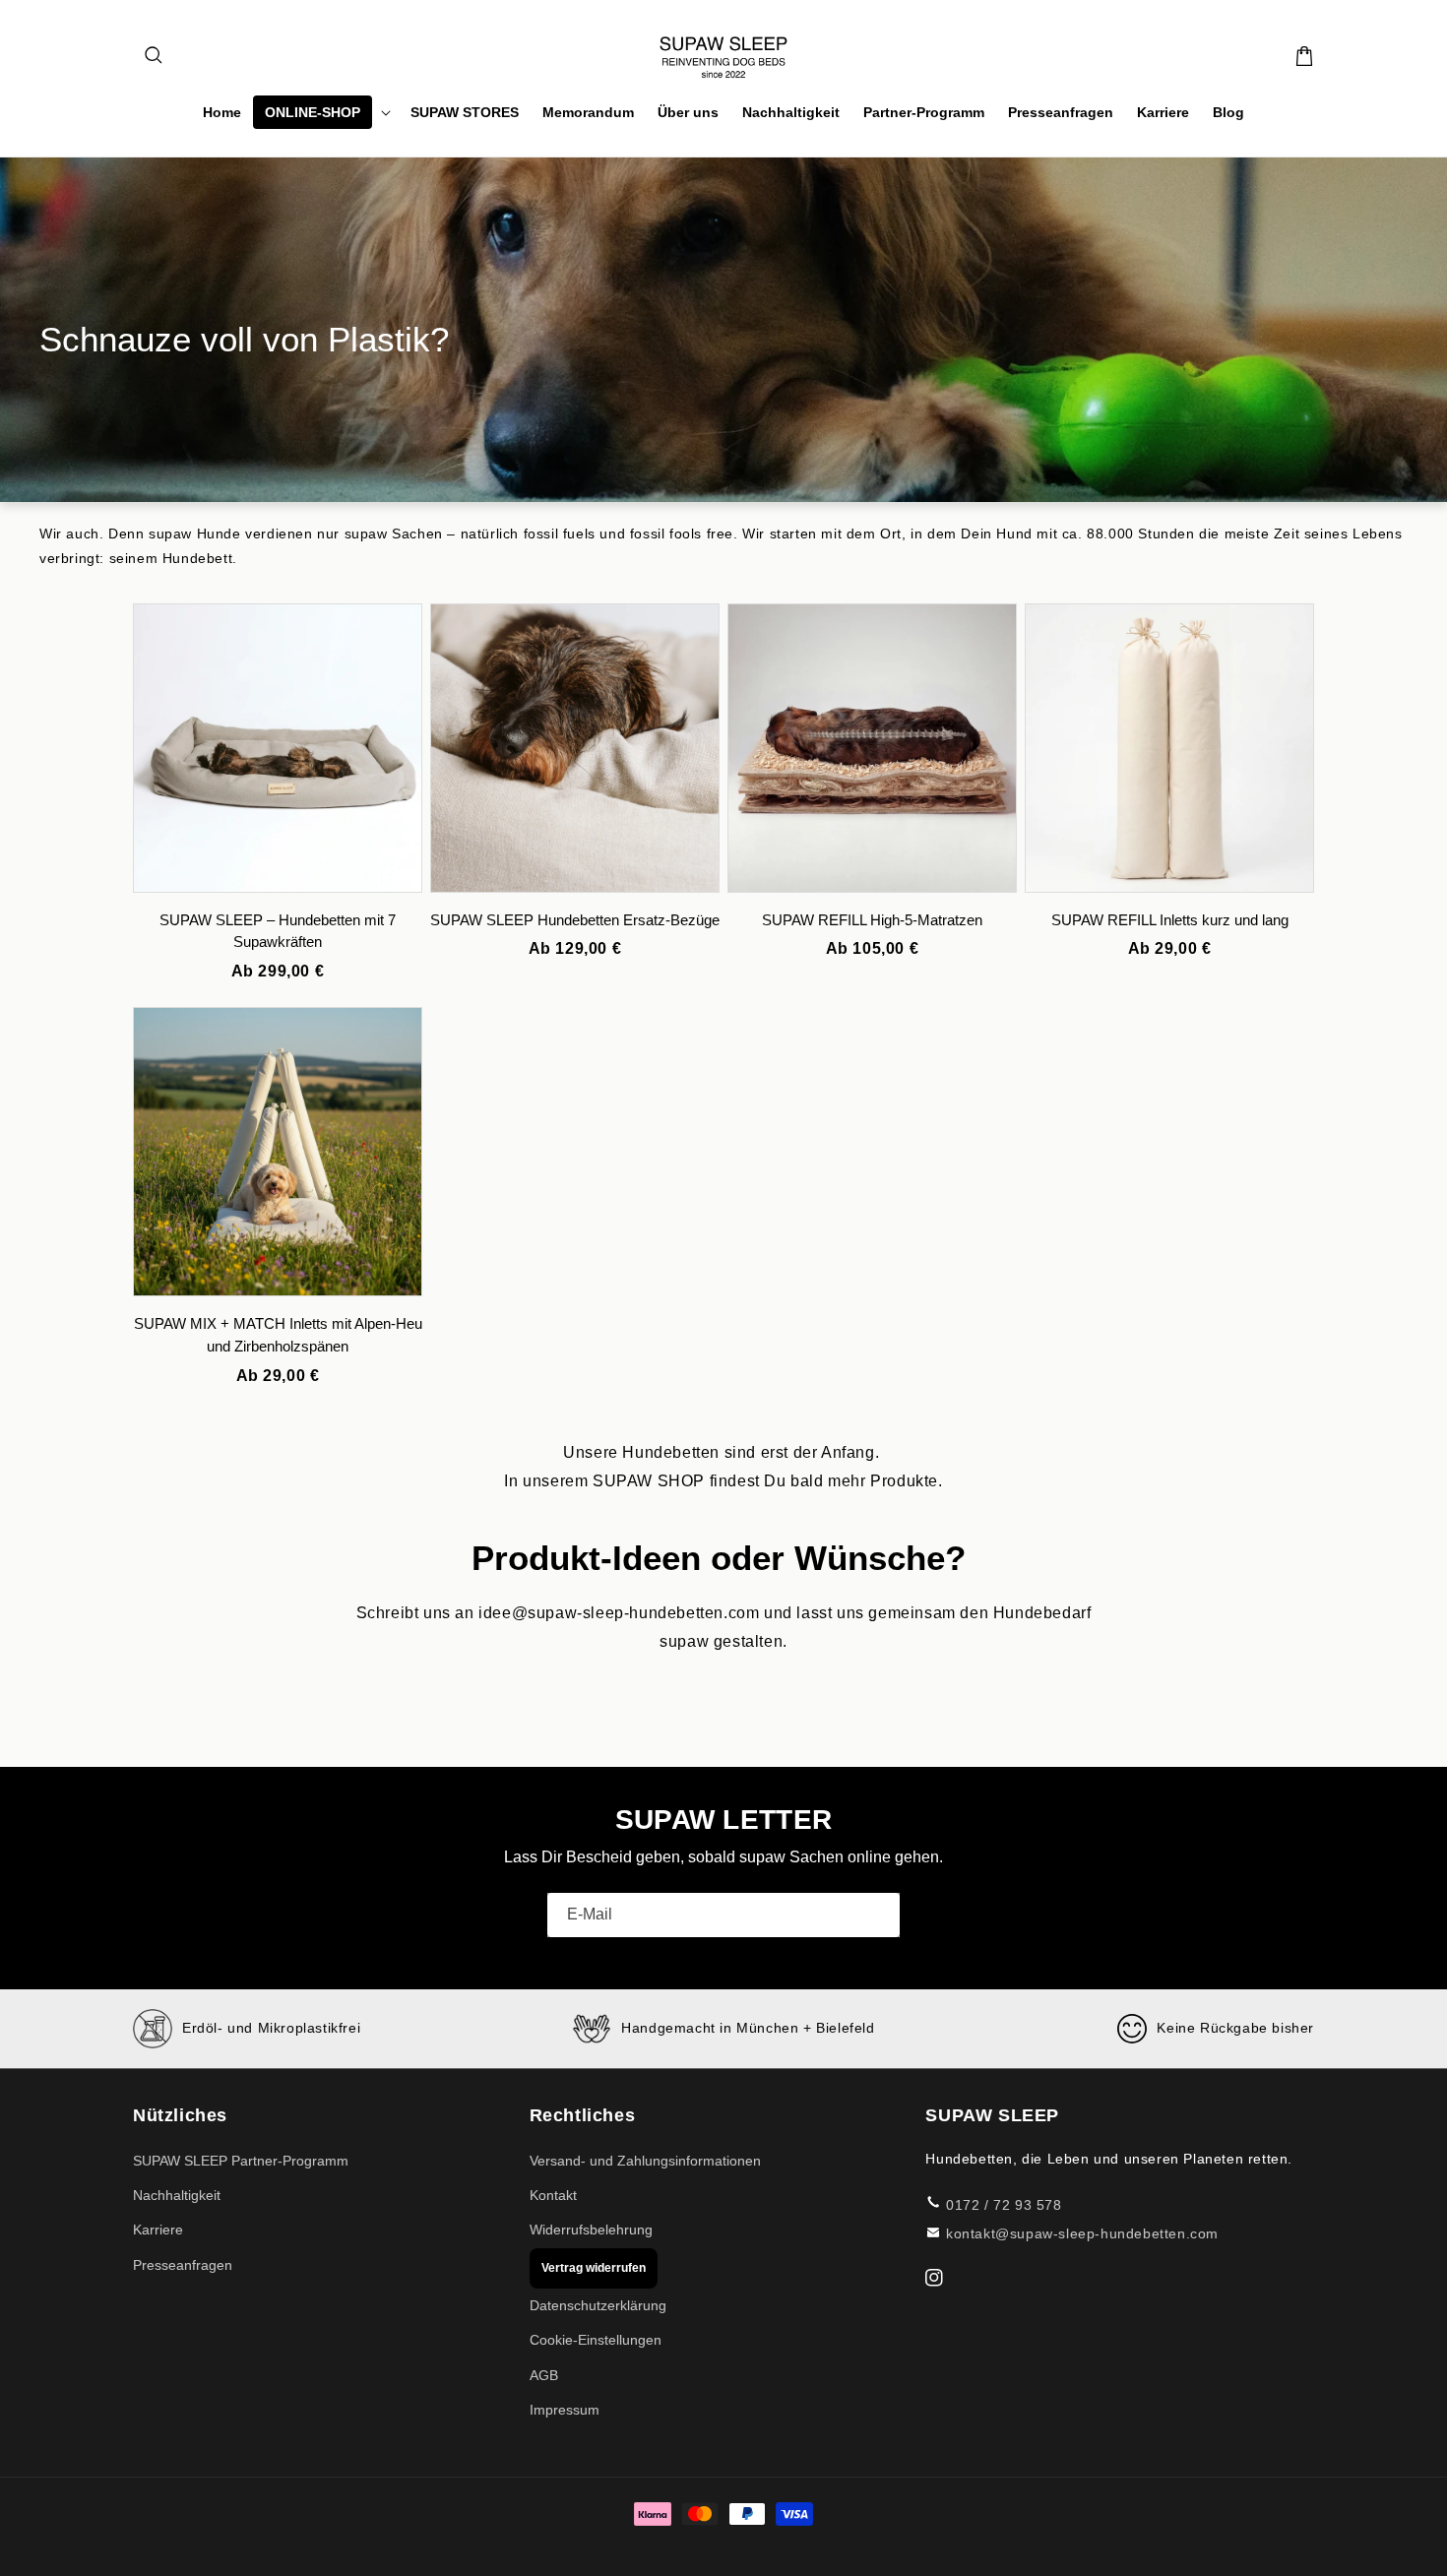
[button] (155, 56)
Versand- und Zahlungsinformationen (645, 2161)
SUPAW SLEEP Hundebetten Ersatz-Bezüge (575, 920)
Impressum (565, 2410)
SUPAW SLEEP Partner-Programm (241, 2161)
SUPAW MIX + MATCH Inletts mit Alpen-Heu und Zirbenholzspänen (278, 1335)
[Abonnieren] (878, 1915)
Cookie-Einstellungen (596, 2340)
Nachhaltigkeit (177, 2195)
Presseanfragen (183, 2265)
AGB (544, 2375)
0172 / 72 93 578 (1004, 2205)
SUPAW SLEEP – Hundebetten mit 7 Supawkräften (278, 931)
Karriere (158, 2230)
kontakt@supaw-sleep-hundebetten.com (1082, 2233)
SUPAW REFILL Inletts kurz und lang (1170, 920)
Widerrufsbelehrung (591, 2230)
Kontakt (553, 2195)
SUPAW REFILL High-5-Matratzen (872, 920)
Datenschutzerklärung (598, 2305)
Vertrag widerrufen (594, 2268)
